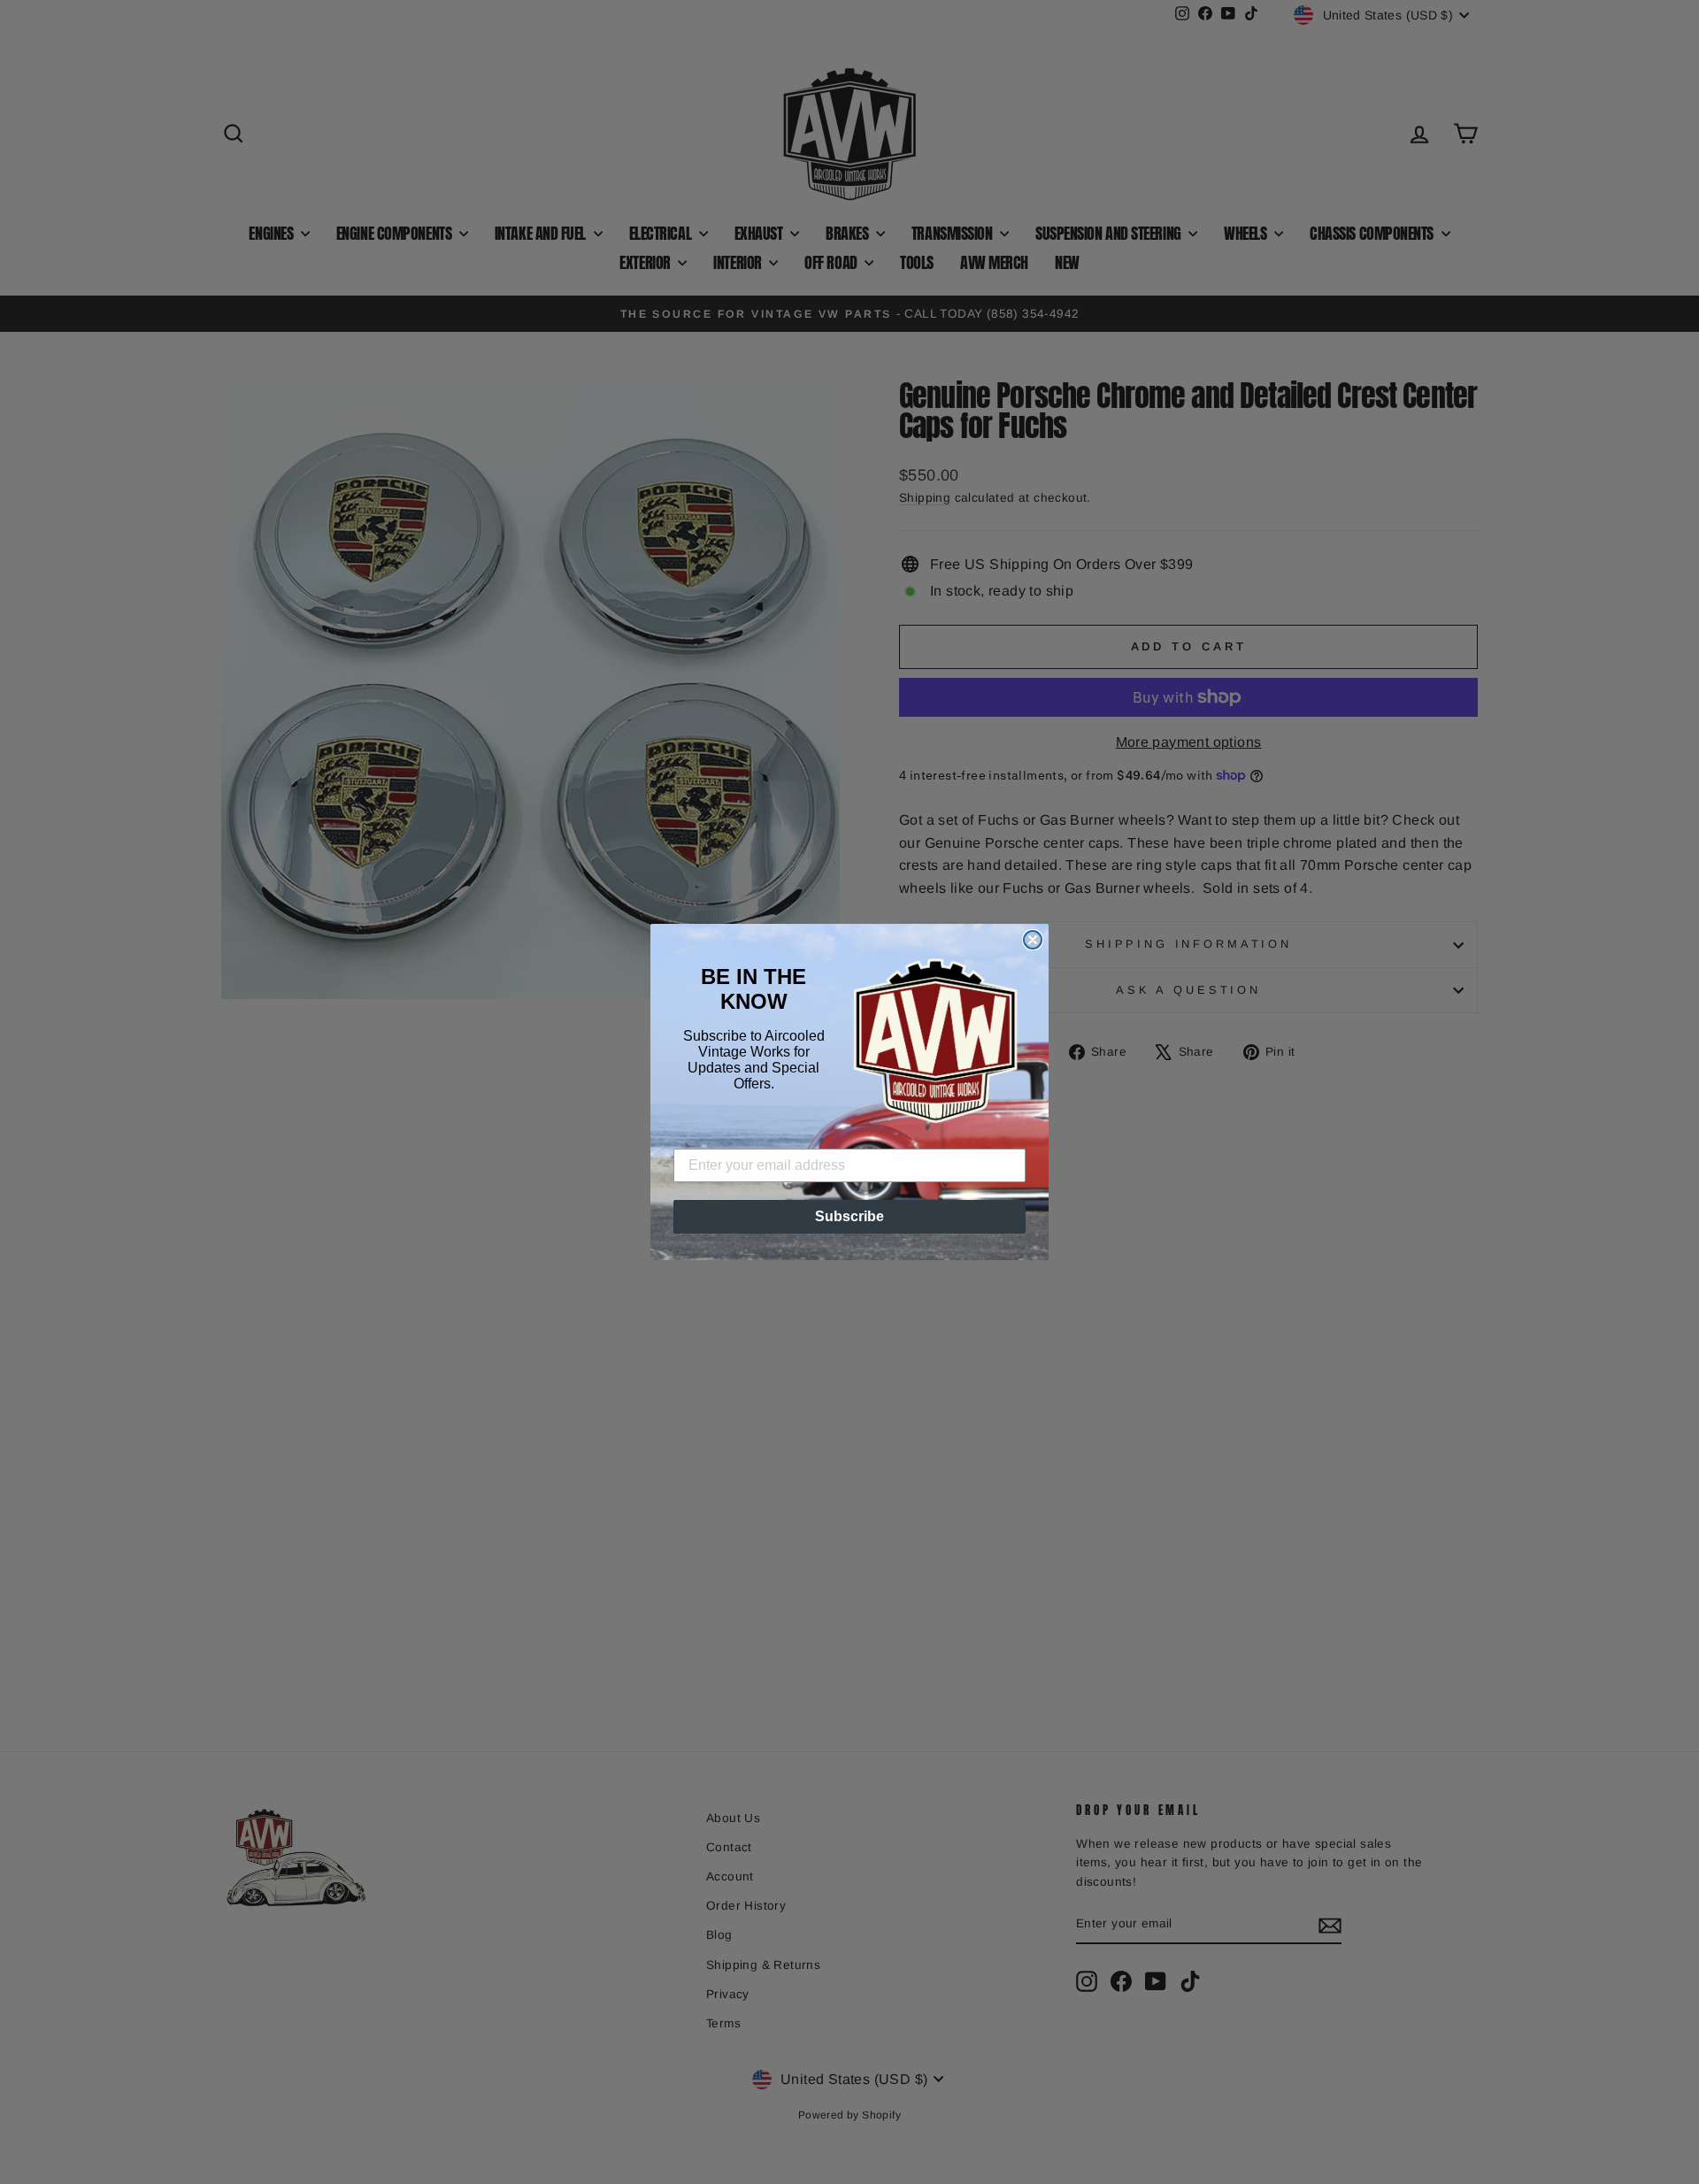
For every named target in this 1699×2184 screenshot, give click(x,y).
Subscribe (849, 1216)
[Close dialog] (1033, 940)
